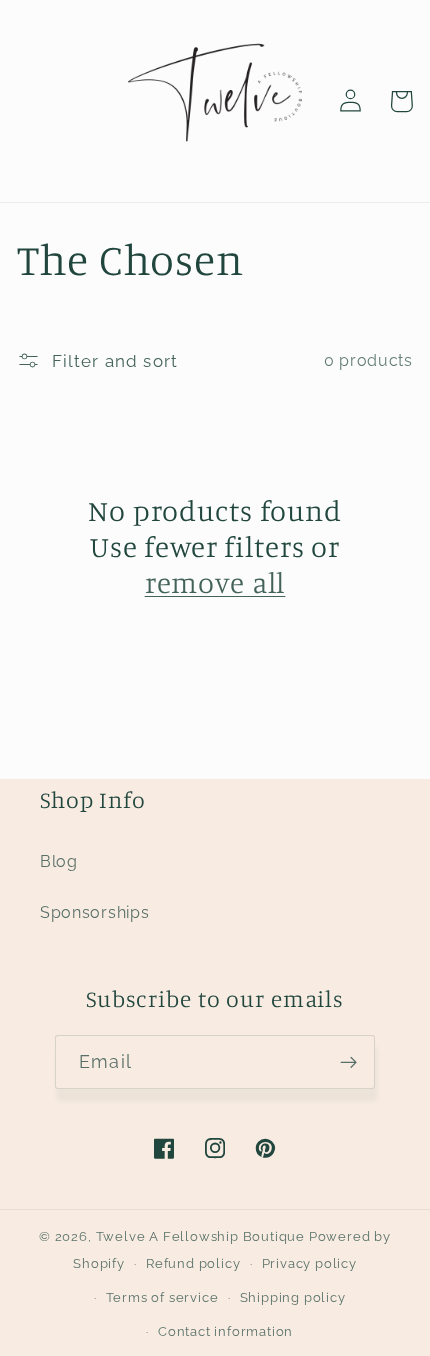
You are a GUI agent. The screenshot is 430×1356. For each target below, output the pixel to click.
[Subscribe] (348, 1062)
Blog (59, 861)
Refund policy (193, 1263)
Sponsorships (94, 912)
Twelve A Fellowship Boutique (202, 1236)
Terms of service (162, 1297)
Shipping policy (293, 1297)
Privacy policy (309, 1263)
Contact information (225, 1331)
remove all (215, 582)
